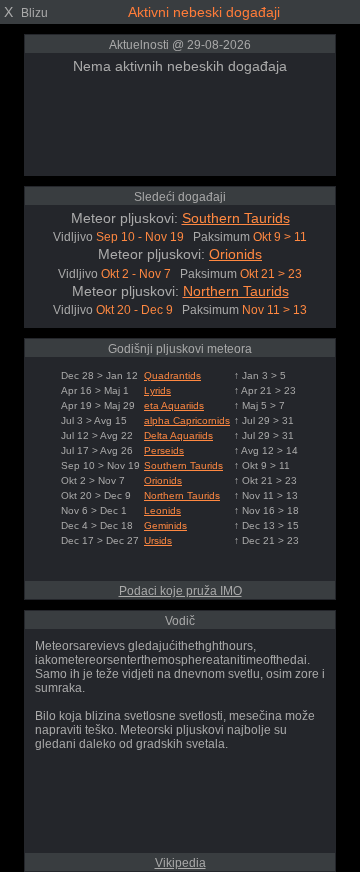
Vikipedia (180, 863)
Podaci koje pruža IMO (180, 591)
